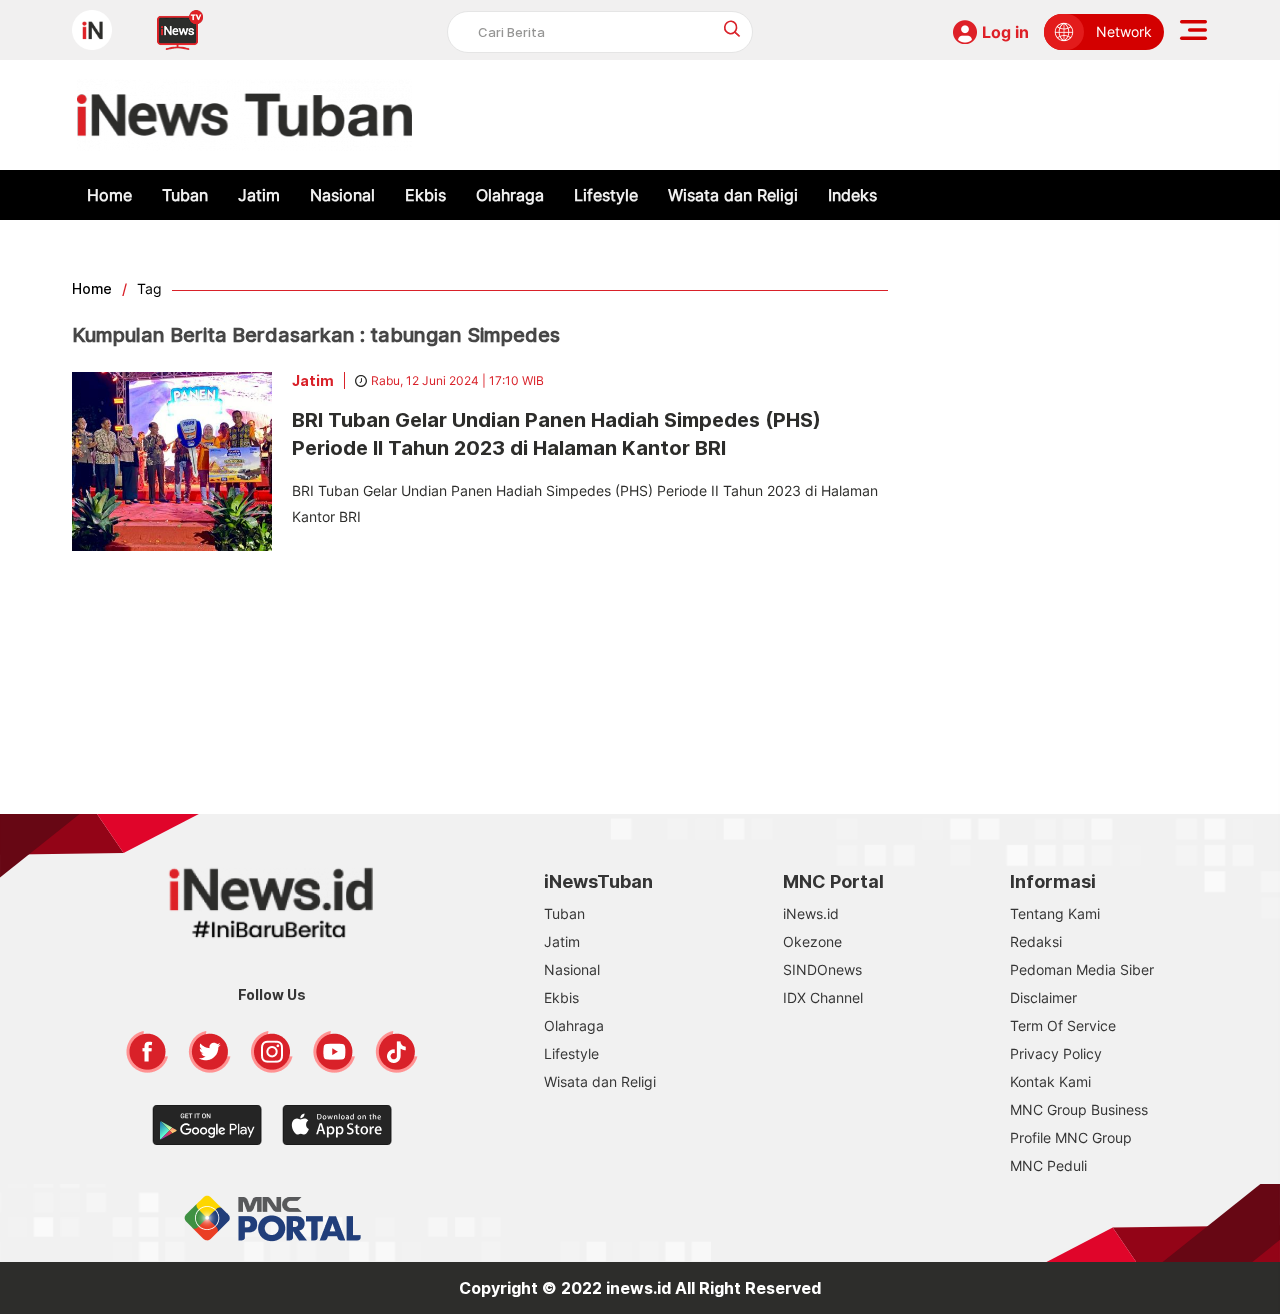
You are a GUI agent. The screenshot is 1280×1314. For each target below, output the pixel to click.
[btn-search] (732, 28)
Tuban (185, 195)
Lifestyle (606, 195)
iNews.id (811, 913)
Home (109, 195)
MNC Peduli (1048, 1165)
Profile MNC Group (1071, 1137)
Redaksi (1036, 941)
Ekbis (425, 195)
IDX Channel (823, 997)
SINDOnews (822, 969)
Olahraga (510, 195)
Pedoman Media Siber (1082, 969)
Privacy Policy (1056, 1053)
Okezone (812, 941)
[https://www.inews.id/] (244, 115)
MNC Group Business (1079, 1109)
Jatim (259, 195)
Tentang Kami (1055, 913)
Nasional (342, 195)
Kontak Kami (1050, 1081)
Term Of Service (1063, 1025)
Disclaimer (1043, 997)
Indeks (852, 195)
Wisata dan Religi (733, 195)
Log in (1005, 32)
